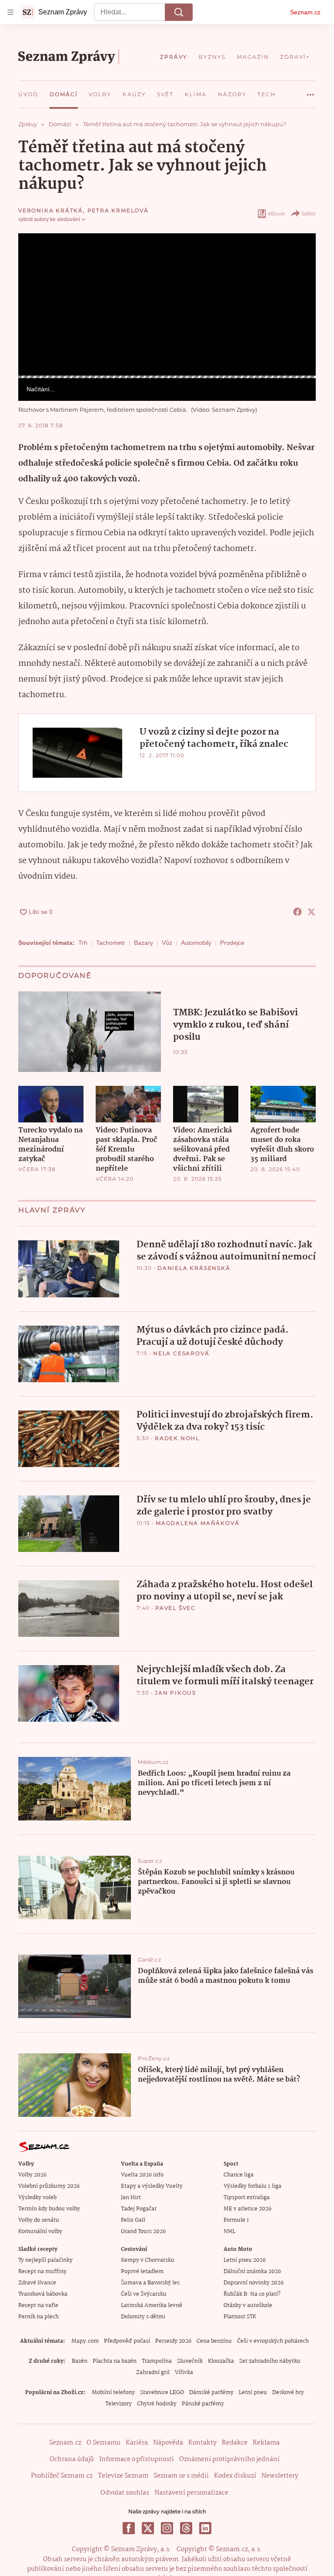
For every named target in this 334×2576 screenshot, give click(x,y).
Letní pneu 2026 (245, 2260)
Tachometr (111, 943)
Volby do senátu (39, 2220)
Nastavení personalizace (191, 2493)
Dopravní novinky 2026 (254, 2283)
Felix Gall (133, 2220)
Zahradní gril (153, 2373)
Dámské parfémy (211, 2393)
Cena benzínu (214, 2341)
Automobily (196, 943)
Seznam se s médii (181, 2476)
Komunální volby (40, 2232)
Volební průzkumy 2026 (49, 2186)
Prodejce (232, 943)
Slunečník (190, 2361)
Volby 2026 (32, 2175)
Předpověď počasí (127, 2341)
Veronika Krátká (51, 210)
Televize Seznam (123, 2476)
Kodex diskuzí (235, 2476)
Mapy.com (85, 2341)
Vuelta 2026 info (142, 2175)
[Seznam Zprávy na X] (148, 2528)
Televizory (119, 2404)
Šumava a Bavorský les (150, 2283)
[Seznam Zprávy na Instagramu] (167, 2528)
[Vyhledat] (179, 12)
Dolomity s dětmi (143, 2317)
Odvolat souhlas (125, 2493)
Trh (83, 943)
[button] (167, 304)
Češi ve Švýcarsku (144, 2294)
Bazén (80, 2361)
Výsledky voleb (37, 2198)
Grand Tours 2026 (143, 2232)
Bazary (144, 943)
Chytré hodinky (157, 2404)
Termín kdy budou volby (49, 2209)
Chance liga (239, 2175)
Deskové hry (288, 2393)
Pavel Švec (175, 1608)
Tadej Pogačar (139, 2209)
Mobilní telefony (113, 2393)
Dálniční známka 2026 (252, 2272)
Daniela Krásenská (194, 1268)
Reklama (266, 2443)
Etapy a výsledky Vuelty (152, 2186)
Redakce (235, 2443)
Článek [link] (35, 257)
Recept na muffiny (42, 2272)
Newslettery (280, 2476)
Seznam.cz (305, 12)
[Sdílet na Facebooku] (297, 912)
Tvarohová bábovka (43, 2294)
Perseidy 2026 (173, 2341)
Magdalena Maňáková (197, 1523)
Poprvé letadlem (142, 2272)
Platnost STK (240, 2317)
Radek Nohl (177, 1438)
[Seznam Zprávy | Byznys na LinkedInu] (205, 2528)
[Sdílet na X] (311, 912)
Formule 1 (236, 2220)
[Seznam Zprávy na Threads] (186, 2528)
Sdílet (309, 213)
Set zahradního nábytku (270, 2361)
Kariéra (137, 2443)
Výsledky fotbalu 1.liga (252, 2186)
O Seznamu (104, 2443)
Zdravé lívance (37, 2283)
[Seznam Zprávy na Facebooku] (129, 2528)
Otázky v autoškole (248, 2306)
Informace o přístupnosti (137, 2459)
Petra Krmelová (118, 210)
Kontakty (202, 2443)
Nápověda (168, 2443)
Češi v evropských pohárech (273, 2341)
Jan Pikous (175, 1693)
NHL (229, 2232)
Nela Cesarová (181, 1353)
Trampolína (157, 2361)
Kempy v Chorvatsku (148, 2260)
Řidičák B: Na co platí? (252, 2294)
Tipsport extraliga (247, 2198)
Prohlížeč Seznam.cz (62, 2476)
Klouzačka (221, 2361)
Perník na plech (38, 2317)
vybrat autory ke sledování (49, 219)
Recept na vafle (38, 2306)
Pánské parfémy (203, 2404)
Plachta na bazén (115, 2361)
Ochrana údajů (72, 2459)
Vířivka (184, 2373)
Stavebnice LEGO (162, 2393)
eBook (276, 213)
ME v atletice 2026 (247, 2209)
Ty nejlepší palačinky (45, 2260)
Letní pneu (253, 2393)
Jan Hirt (131, 2198)
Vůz (167, 943)
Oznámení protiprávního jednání (229, 2459)
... (311, 91)
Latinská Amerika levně (152, 2306)
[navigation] (10, 12)
